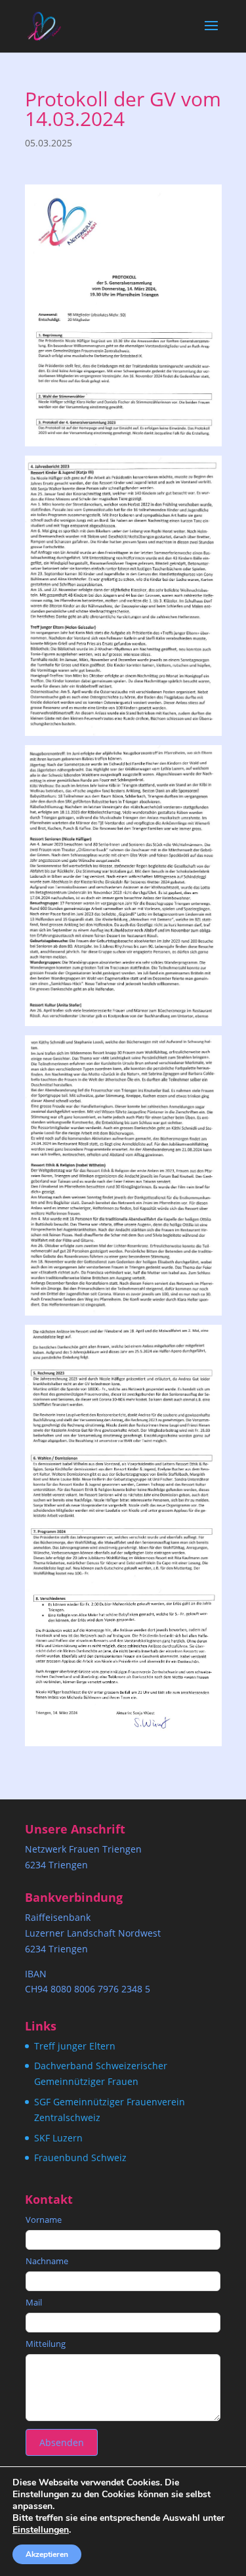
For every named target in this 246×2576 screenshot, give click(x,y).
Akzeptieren (47, 2554)
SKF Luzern (58, 2138)
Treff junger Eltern (75, 2046)
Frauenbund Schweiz (80, 2157)
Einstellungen (41, 2530)
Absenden (62, 2442)
